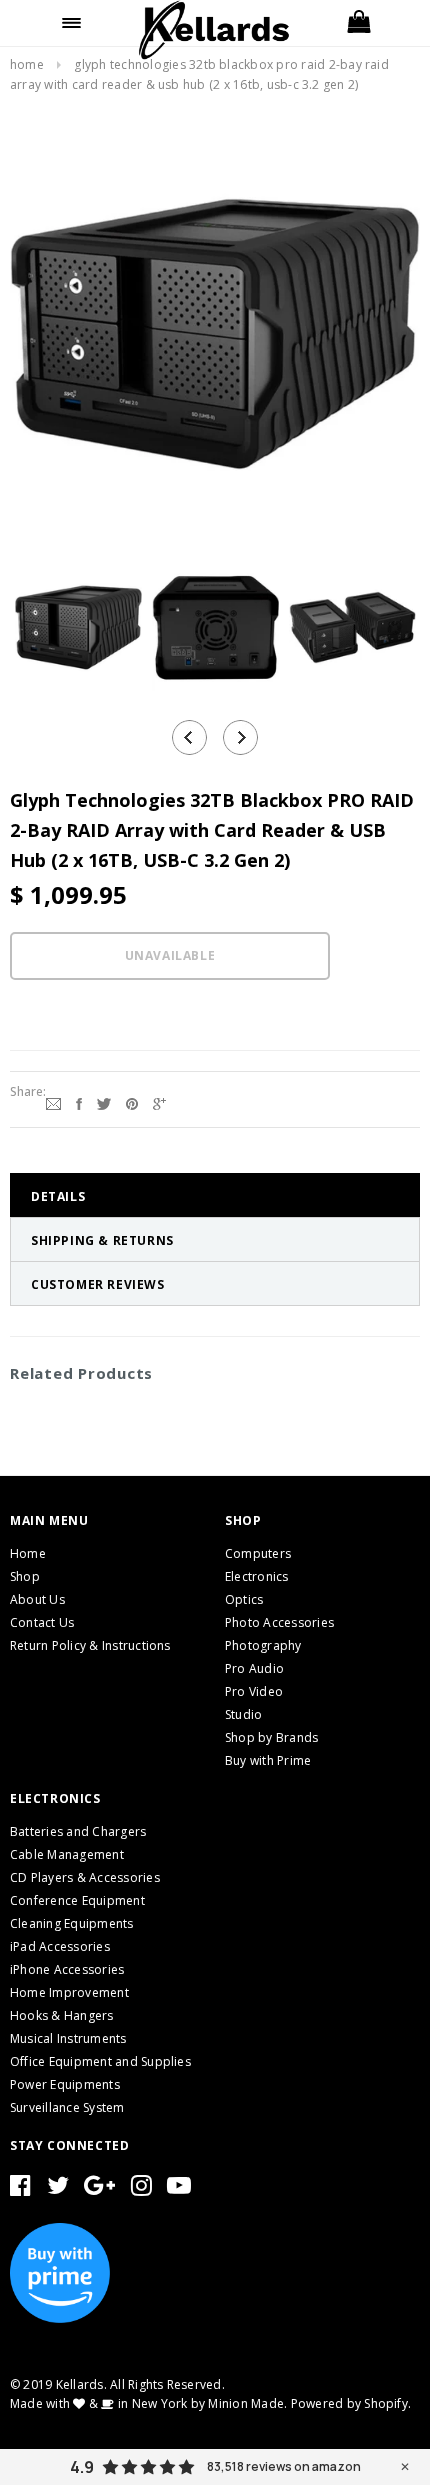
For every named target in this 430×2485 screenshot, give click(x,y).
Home (27, 64)
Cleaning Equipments (72, 1923)
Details (58, 1196)
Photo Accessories (279, 1622)
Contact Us (42, 1622)
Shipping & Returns (102, 1240)
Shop (25, 1576)
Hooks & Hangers (62, 2015)
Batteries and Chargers (78, 1831)
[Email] (53, 1102)
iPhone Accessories (67, 1969)
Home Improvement (69, 1992)
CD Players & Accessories (85, 1877)
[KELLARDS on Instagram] (141, 2189)
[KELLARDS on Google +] (99, 2189)
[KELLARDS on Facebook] (20, 2189)
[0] (358, 23)
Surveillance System (67, 2107)
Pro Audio (254, 1668)
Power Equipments (65, 2084)
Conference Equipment (77, 1900)
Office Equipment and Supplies (100, 2061)
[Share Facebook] (79, 1102)
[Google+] (159, 1102)
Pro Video (254, 1691)
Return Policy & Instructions (90, 1645)
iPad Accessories (60, 1946)
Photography (263, 1645)
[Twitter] (104, 1102)
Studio (243, 1714)
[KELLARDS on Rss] (179, 2189)
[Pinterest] (132, 1102)
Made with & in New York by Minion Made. (148, 2403)
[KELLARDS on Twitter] (58, 2189)
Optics (244, 1599)
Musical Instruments (68, 2038)
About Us (37, 1599)
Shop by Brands (271, 1737)
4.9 (82, 2467)
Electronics (257, 1576)
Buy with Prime (268, 1760)
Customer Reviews (98, 1284)
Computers (258, 1553)
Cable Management (67, 1854)
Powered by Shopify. (351, 2403)
